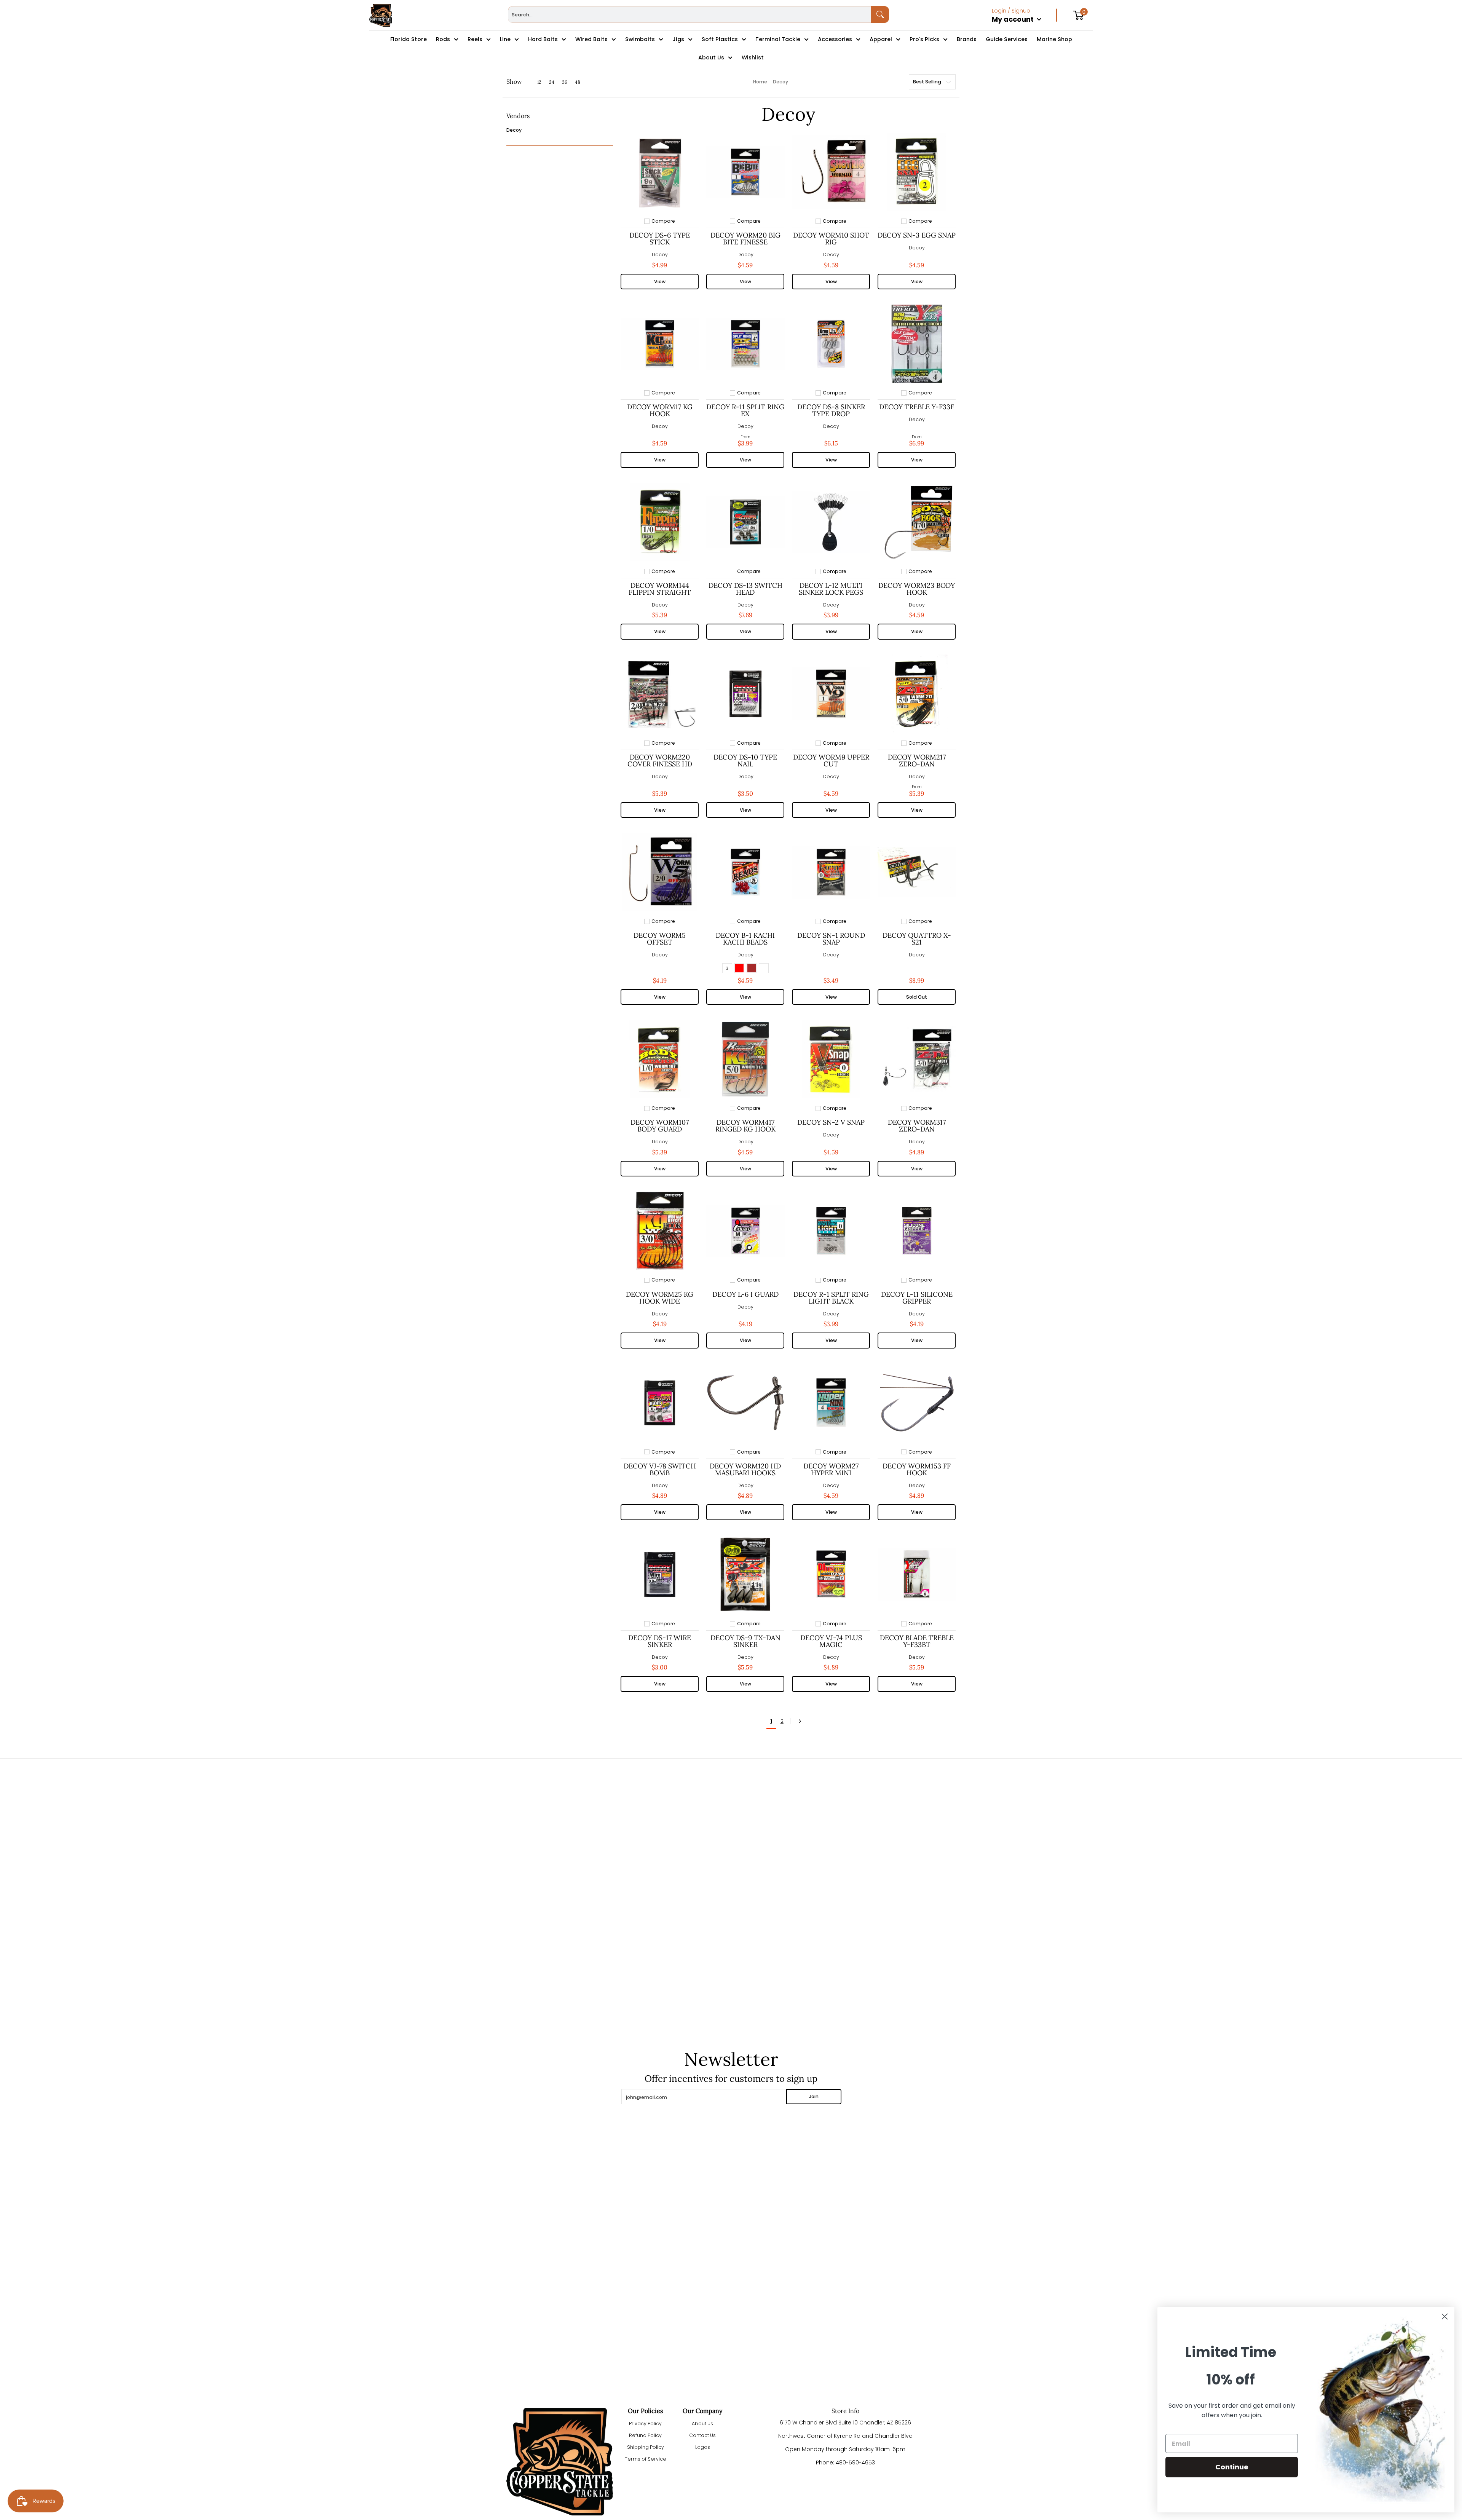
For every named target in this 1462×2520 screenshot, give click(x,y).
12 (539, 82)
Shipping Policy (646, 2447)
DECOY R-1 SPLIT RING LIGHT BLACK (831, 1298)
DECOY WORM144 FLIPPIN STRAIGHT (660, 589)
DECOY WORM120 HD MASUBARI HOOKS (745, 1469)
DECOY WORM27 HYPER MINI (831, 1469)
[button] (518, 119)
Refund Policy (645, 2435)
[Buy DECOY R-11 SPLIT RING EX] (745, 344)
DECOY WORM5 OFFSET (660, 939)
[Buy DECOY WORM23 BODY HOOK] (917, 522)
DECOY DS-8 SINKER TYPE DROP (831, 410)
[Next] (802, 1721)
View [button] (660, 282)
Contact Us (702, 2435)
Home (760, 82)
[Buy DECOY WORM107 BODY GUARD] (660, 1059)
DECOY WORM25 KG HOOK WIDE (660, 1298)
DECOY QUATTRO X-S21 (917, 939)
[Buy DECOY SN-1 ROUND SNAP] (831, 872)
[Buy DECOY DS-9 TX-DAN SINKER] (745, 1574)
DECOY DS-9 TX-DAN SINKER (745, 1641)
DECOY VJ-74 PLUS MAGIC (831, 1641)
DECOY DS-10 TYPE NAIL (745, 760)
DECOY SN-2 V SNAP (831, 1122)
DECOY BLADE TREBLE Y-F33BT (917, 1641)
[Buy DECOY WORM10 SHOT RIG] (831, 172)
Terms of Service (646, 2459)
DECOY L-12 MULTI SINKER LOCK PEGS (831, 589)
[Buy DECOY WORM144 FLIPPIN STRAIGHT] (660, 522)
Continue (1232, 2467)
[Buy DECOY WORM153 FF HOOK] (917, 1403)
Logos (703, 2447)
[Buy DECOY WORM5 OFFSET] (660, 872)
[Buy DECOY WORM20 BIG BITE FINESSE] (745, 172)
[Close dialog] (1445, 2317)
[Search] (880, 14)
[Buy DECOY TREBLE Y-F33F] (917, 344)
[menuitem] (1024, 27)
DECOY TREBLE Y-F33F (917, 407)
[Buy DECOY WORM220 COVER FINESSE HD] (660, 694)
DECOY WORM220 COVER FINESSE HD (660, 760)
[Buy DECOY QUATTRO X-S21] (917, 872)
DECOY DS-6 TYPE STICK (660, 239)
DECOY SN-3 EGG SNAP (917, 235)
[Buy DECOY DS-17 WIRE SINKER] (660, 1574)
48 (578, 82)
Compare (663, 221)
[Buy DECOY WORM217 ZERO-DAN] (917, 694)
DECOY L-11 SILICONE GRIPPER (917, 1298)
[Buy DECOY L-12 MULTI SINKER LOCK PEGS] (831, 522)
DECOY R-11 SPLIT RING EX (745, 410)
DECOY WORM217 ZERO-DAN (917, 760)
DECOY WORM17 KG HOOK (660, 410)
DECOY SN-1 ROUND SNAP (831, 939)
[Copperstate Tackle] (381, 15)
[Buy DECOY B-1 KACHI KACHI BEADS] (745, 872)
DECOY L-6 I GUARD (745, 1294)
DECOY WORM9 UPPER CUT (831, 760)
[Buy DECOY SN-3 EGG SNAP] (917, 172)
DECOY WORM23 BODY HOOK (917, 589)
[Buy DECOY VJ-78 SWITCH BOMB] (660, 1403)
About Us (702, 2423)
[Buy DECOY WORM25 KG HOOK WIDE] (660, 1231)
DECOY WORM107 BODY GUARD (660, 1126)
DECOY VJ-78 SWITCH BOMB (660, 1469)
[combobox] (690, 14)
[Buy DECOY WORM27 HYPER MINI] (831, 1403)
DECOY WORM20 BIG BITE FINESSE (745, 239)
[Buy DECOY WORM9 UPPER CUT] (831, 694)
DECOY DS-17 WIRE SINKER (660, 1641)
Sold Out (917, 997)
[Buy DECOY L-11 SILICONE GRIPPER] (917, 1231)
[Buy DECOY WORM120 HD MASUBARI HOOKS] (745, 1403)
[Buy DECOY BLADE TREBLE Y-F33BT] (917, 1574)
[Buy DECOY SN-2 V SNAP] (831, 1059)
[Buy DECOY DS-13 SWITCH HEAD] (745, 522)
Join (814, 2096)
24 (552, 82)
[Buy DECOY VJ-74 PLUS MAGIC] (831, 1574)
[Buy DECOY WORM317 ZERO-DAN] (917, 1059)
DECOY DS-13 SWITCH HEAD (745, 589)
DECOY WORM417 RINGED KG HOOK (745, 1126)
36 (565, 82)
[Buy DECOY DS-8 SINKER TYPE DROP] (831, 344)
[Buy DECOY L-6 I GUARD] (745, 1231)
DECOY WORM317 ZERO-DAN (917, 1126)
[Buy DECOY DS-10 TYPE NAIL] (745, 694)
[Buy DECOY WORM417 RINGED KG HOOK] (745, 1059)
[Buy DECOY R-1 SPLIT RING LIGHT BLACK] (831, 1231)
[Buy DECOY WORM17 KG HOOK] (660, 344)
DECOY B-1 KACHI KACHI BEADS (745, 939)
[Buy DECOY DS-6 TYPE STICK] (660, 172)
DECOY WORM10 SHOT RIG (831, 239)
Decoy (514, 130)
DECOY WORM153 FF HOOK (917, 1469)
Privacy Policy (645, 2423)
